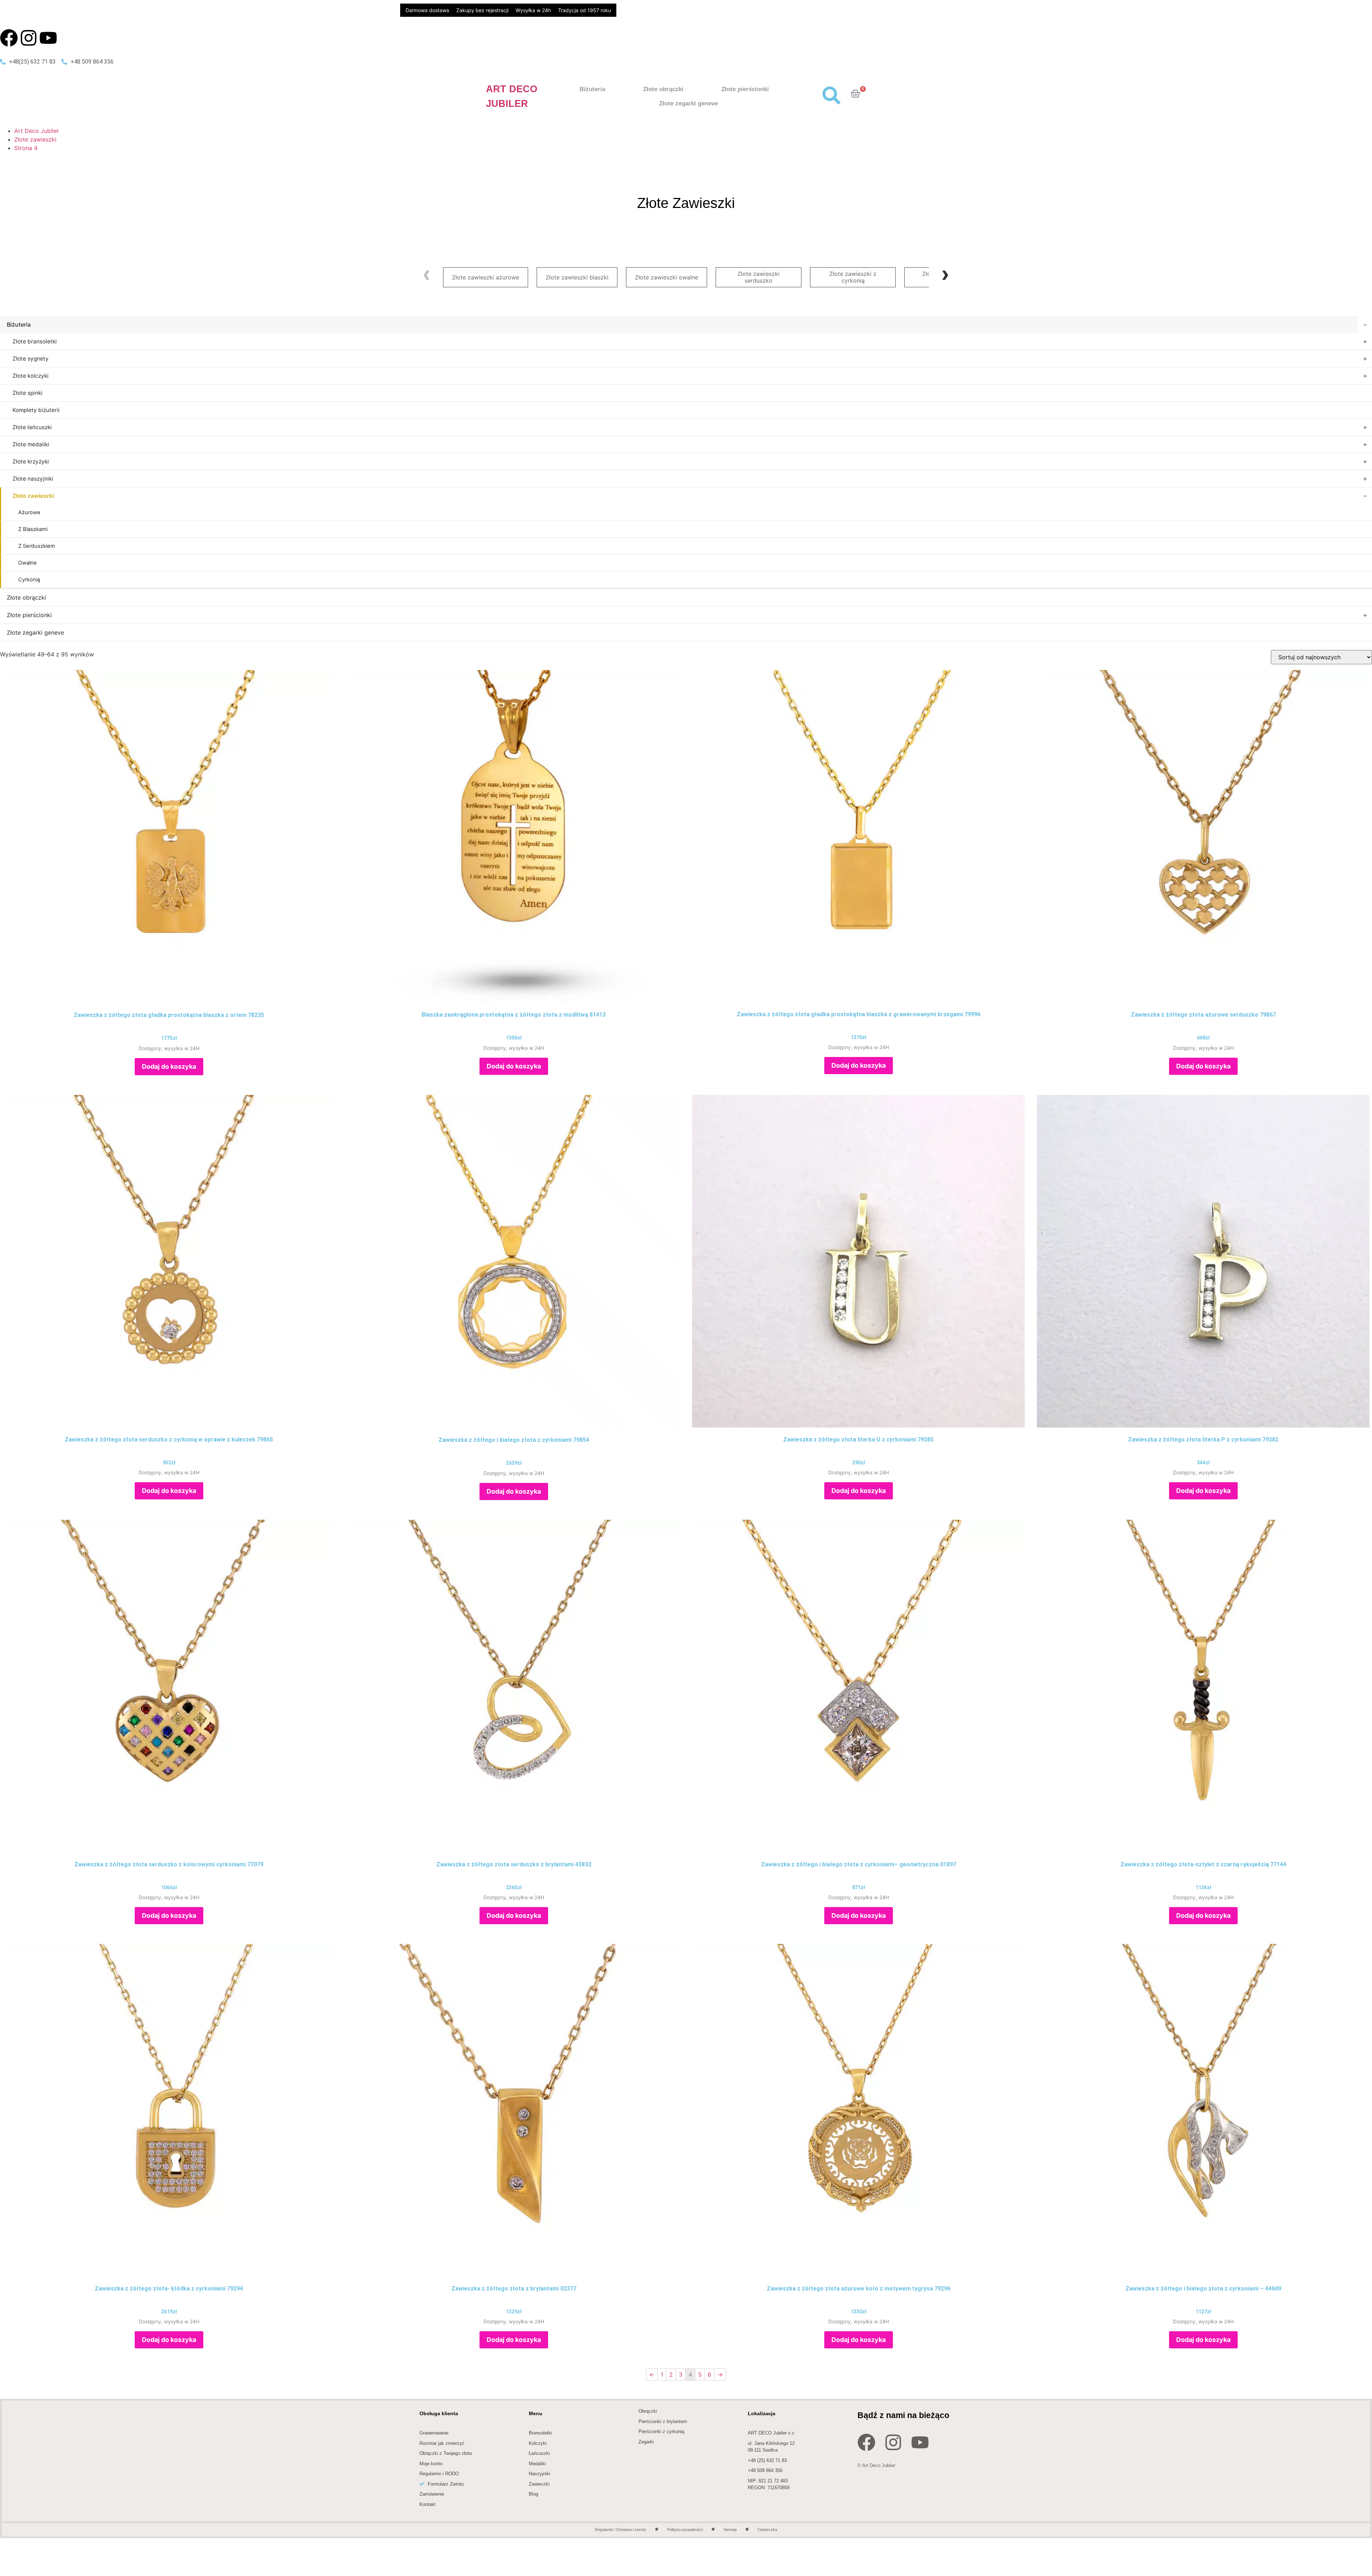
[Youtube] (48, 38)
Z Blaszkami (33, 529)
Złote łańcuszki (32, 427)
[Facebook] (9, 38)
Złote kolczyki (31, 376)
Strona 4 (26, 148)
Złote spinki (28, 393)
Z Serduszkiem (37, 546)
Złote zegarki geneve (689, 103)
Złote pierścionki (745, 89)
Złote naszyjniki (33, 479)
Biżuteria (592, 89)
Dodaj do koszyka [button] (169, 1066)
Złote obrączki (663, 89)
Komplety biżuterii (36, 410)
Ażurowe (29, 512)
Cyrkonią (29, 580)
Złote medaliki (31, 444)
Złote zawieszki (35, 139)
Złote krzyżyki (31, 461)
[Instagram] (29, 38)
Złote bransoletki (35, 341)
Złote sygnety (31, 359)
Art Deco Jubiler (37, 131)
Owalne (28, 563)
